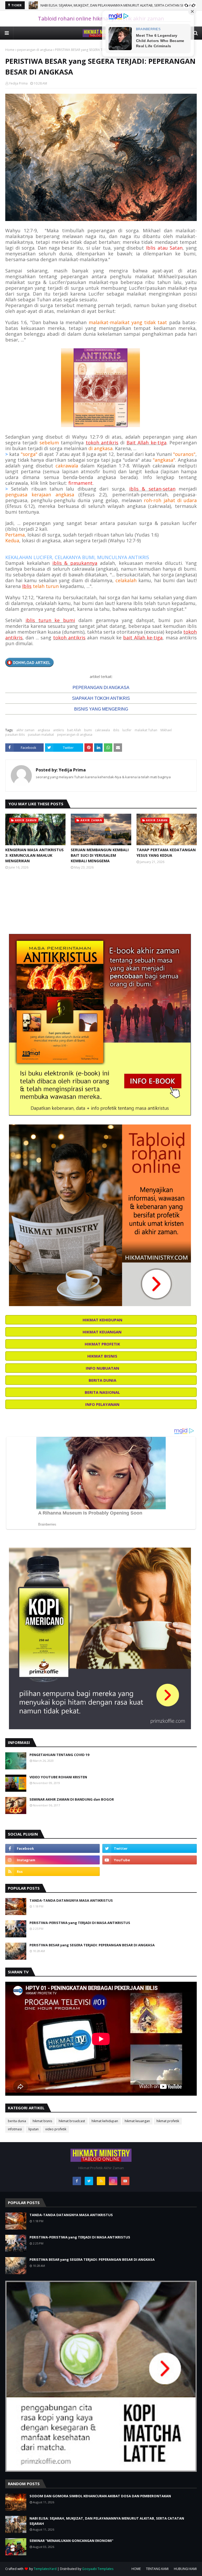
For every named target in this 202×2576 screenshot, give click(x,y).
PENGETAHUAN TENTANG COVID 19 (59, 1755)
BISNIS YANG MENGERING (101, 709)
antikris (59, 730)
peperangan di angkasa (35, 50)
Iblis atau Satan (164, 248)
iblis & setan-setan (152, 489)
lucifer (127, 730)
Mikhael (166, 730)
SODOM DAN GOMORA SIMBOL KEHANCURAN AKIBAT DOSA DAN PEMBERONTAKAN (100, 2496)
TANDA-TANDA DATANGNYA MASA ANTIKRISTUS (71, 1900)
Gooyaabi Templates (98, 2569)
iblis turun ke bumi (50, 620)
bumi (88, 730)
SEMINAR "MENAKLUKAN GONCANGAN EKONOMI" (80, 5)
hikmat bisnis (42, 2121)
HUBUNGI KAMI (185, 2569)
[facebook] (52, 1848)
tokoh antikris (102, 443)
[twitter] (150, 1848)
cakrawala (102, 730)
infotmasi (15, 2129)
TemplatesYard (45, 2569)
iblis (116, 730)
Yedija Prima (18, 83)
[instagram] (52, 1860)
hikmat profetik (168, 2121)
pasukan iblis (15, 735)
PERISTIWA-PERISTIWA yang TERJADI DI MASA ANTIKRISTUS (80, 1923)
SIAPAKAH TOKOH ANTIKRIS (101, 698)
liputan (34, 2129)
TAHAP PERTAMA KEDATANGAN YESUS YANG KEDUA (166, 853)
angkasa (44, 730)
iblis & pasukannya (75, 563)
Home (10, 50)
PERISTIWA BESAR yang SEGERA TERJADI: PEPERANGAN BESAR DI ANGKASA (92, 1945)
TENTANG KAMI (157, 2569)
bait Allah (74, 730)
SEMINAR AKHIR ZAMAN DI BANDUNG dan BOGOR (72, 1799)
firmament (80, 483)
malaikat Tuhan (146, 730)
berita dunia (17, 2121)
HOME (136, 2569)
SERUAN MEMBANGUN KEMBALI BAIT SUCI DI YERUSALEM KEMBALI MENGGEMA (100, 855)
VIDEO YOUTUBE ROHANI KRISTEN (58, 1777)
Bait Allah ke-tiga (147, 443)
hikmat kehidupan (105, 2121)
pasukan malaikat (41, 735)
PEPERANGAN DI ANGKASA (101, 688)
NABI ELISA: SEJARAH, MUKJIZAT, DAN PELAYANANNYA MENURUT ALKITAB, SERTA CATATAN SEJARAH (107, 2521)
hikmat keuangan (137, 2121)
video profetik (56, 2129)
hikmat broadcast (72, 2121)
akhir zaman (25, 730)
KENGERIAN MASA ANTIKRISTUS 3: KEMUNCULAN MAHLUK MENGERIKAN (34, 855)
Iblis (27, 586)
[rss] (52, 1871)
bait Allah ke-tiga (143, 638)
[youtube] (150, 1860)
